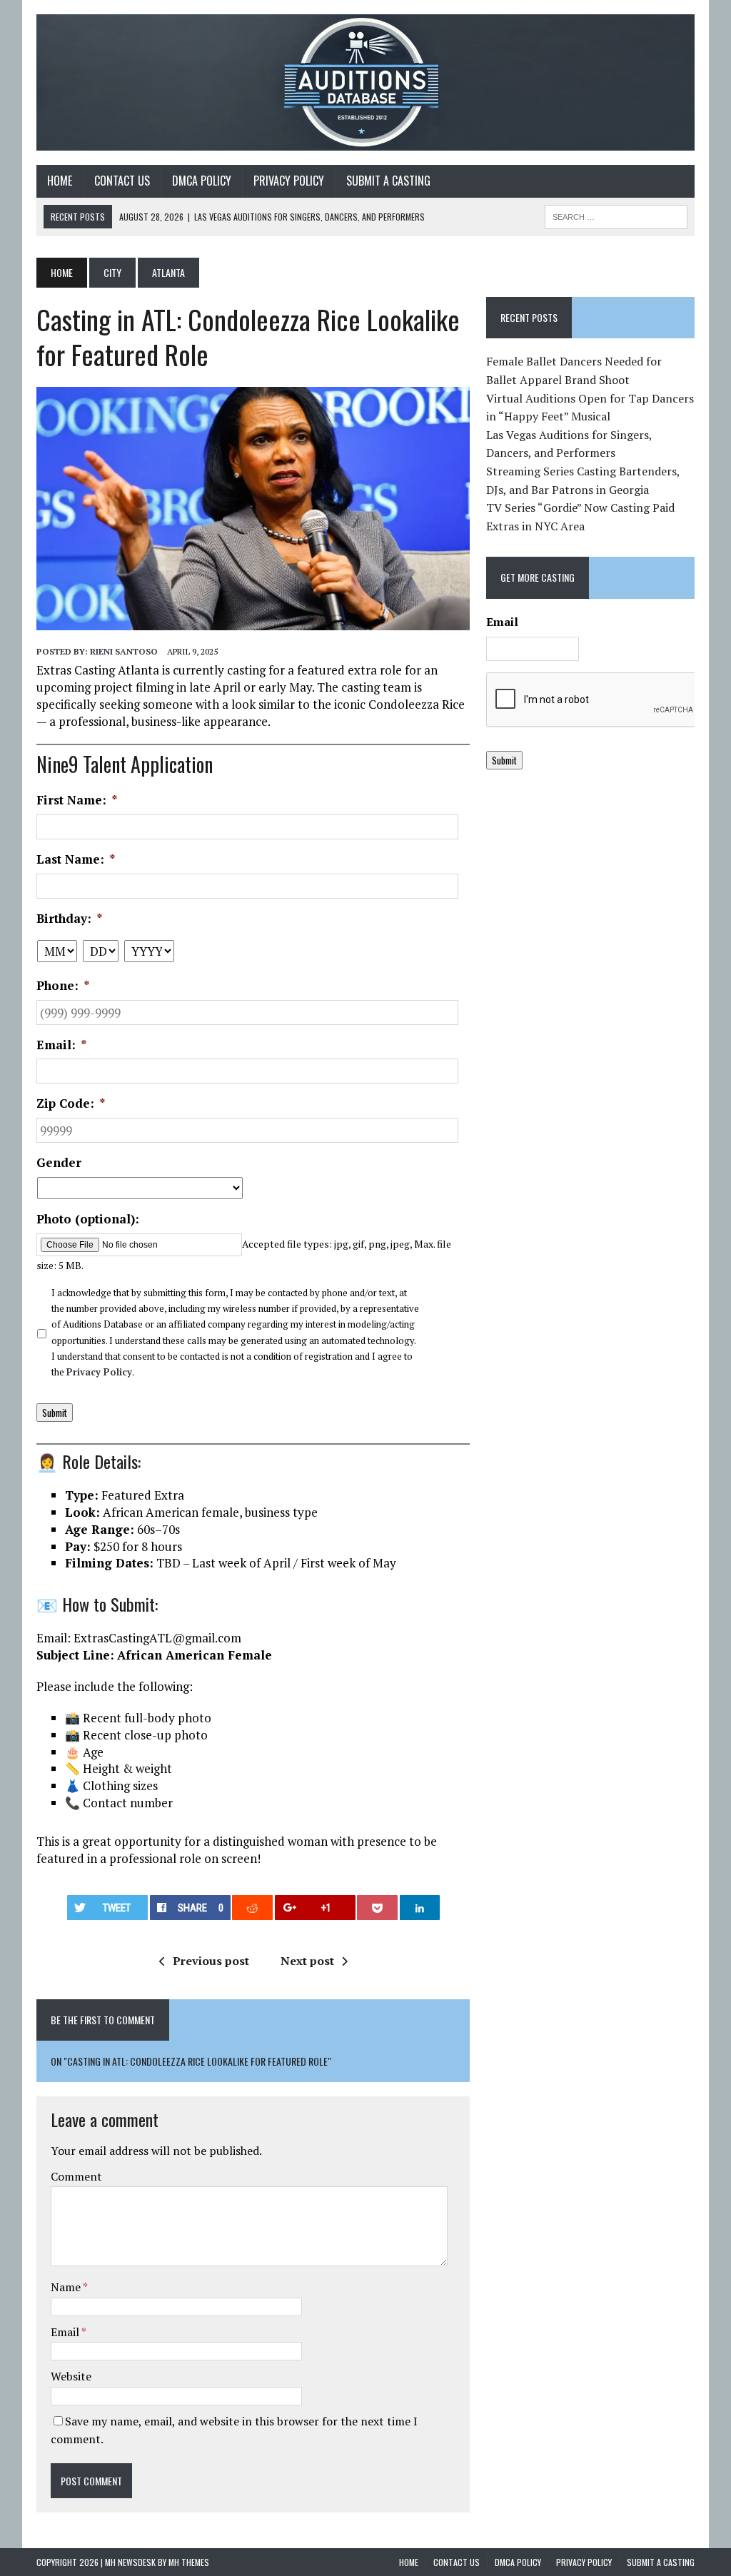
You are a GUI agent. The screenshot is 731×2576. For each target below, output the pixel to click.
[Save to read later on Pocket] (377, 1908)
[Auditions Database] (365, 82)
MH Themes (189, 2562)
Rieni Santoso (124, 651)
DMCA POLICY (202, 181)
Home (60, 181)
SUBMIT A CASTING (388, 181)
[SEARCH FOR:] (616, 215)
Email (66, 2332)
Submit (55, 1413)
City (112, 272)
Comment (76, 2176)
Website (71, 2376)
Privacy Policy (99, 1372)
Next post (307, 1961)
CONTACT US (122, 181)
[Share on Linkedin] (420, 1908)
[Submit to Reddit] (252, 1908)
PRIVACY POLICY (289, 181)
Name (67, 2287)
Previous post (211, 1961)
